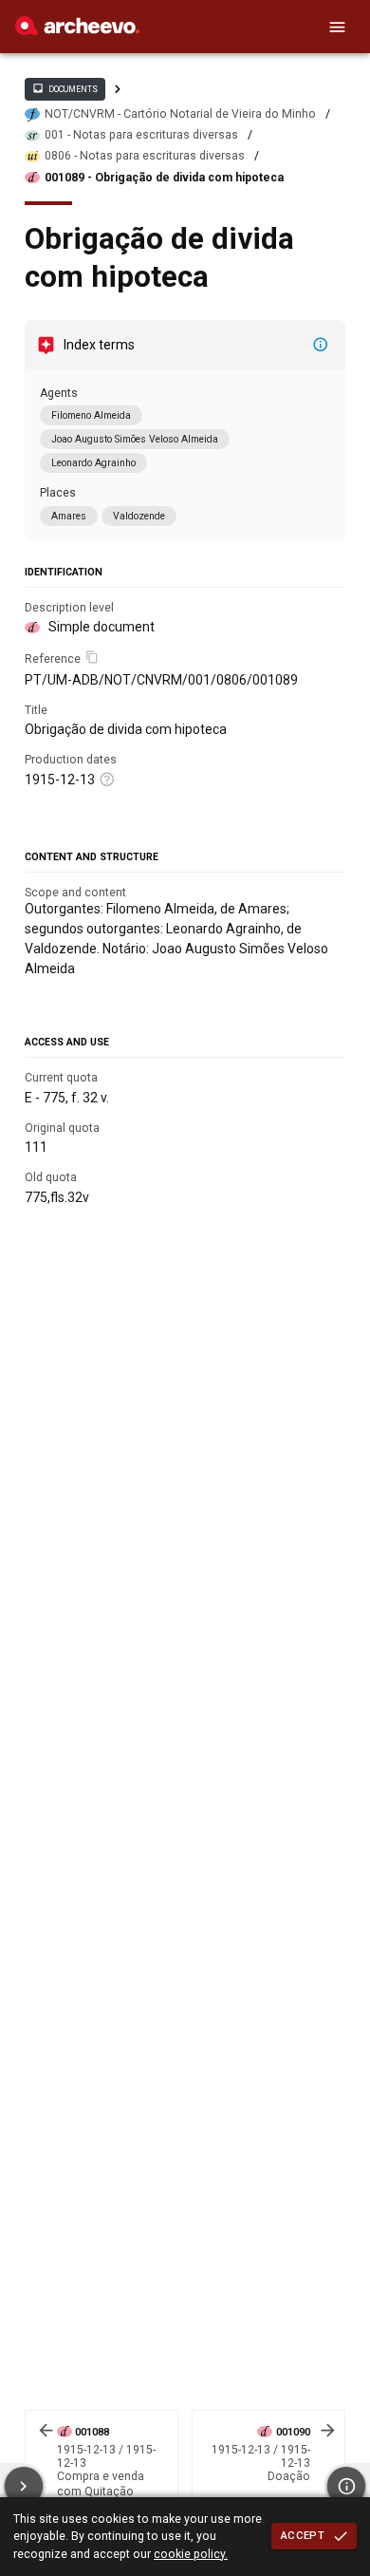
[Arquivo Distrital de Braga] (77, 30)
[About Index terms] (321, 345)
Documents (65, 88)
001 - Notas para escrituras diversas (141, 135)
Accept (303, 2535)
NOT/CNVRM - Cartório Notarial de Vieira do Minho (180, 114)
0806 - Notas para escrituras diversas (145, 156)
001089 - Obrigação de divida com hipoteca (164, 178)
